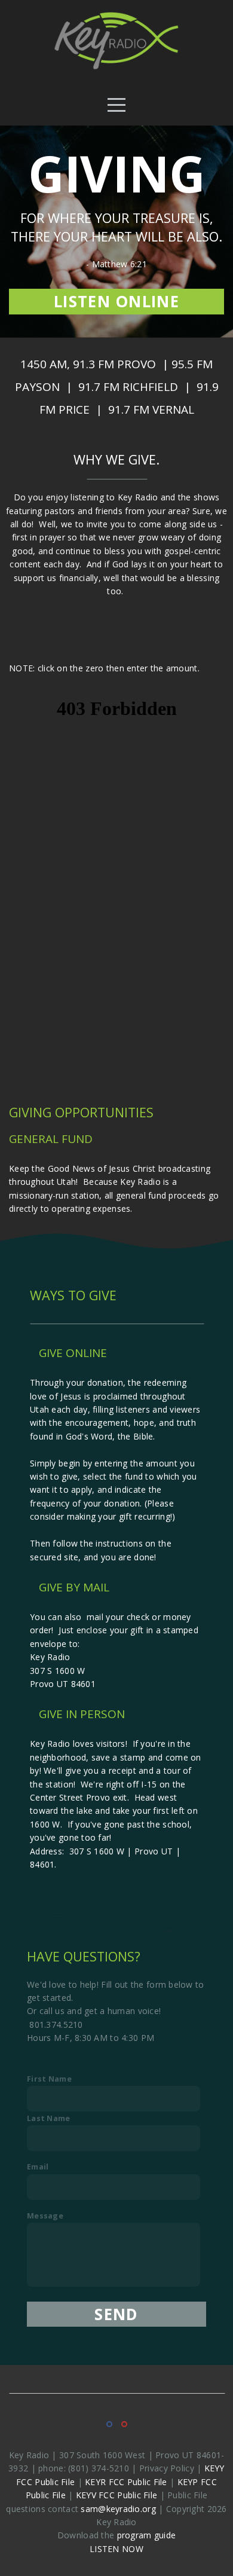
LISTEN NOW (116, 2549)
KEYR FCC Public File (126, 2482)
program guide (147, 2535)
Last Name (49, 2118)
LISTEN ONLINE (116, 301)
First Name (49, 2079)
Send (116, 2314)
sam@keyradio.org (118, 2509)
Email (38, 2167)
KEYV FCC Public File (117, 2495)
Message (45, 2216)
